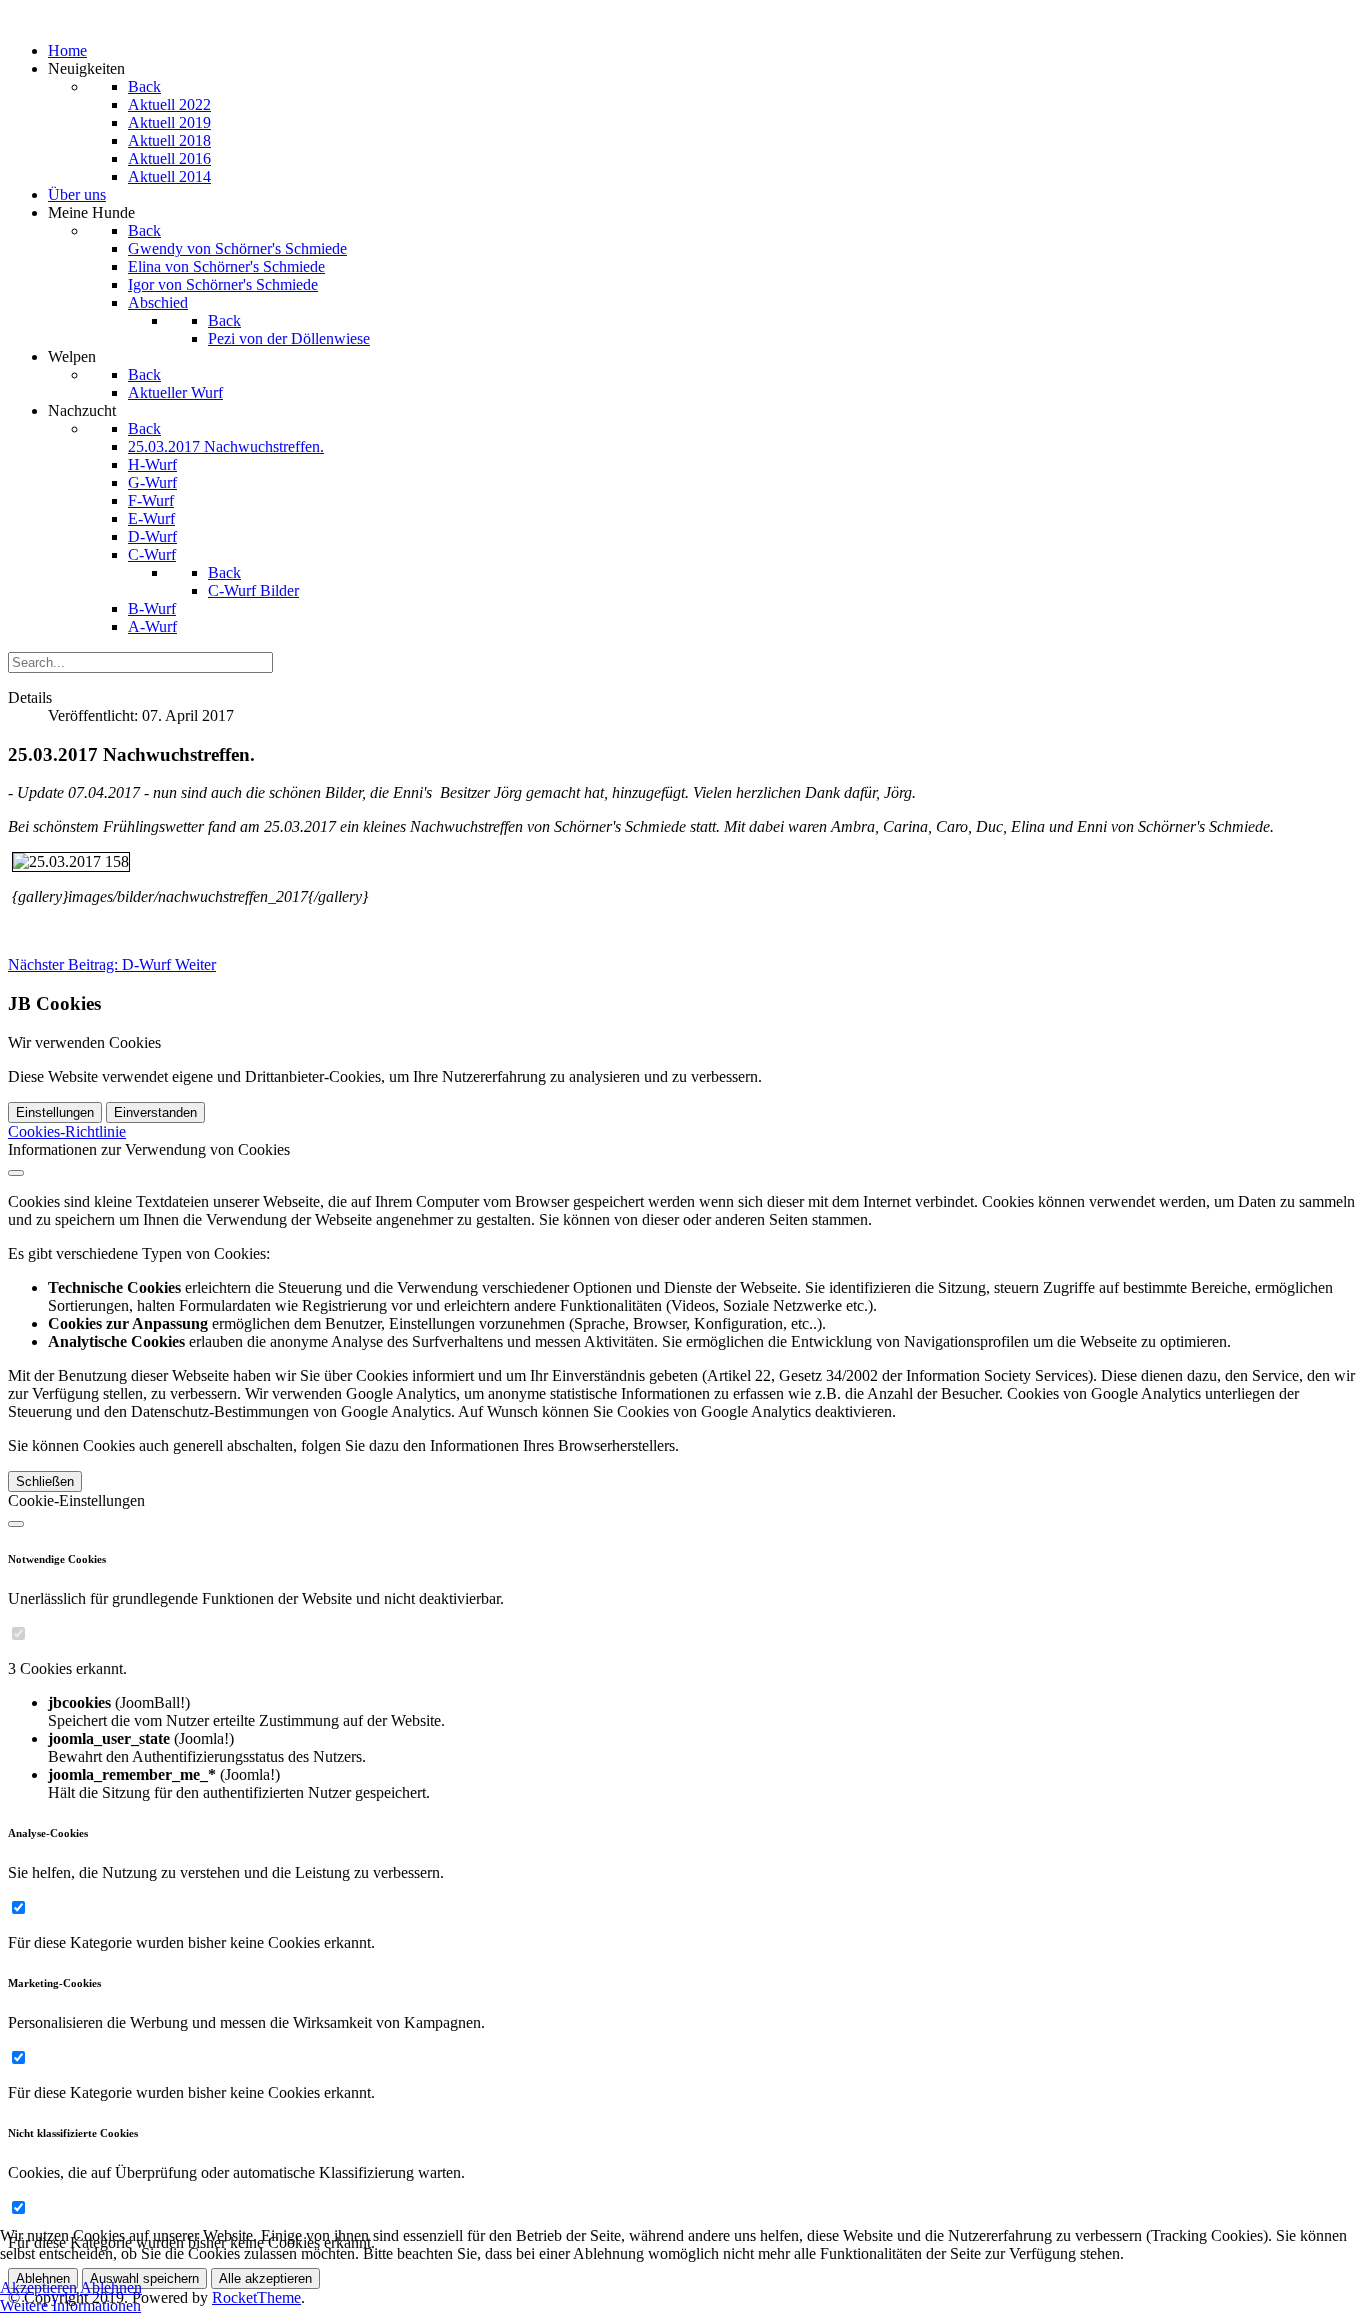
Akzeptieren (38, 2287)
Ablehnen (111, 2287)
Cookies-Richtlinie (67, 1131)
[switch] (18, 1633)
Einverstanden (155, 1112)
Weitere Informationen (70, 2305)
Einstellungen (55, 1112)
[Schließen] (16, 1173)
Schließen (45, 1481)
